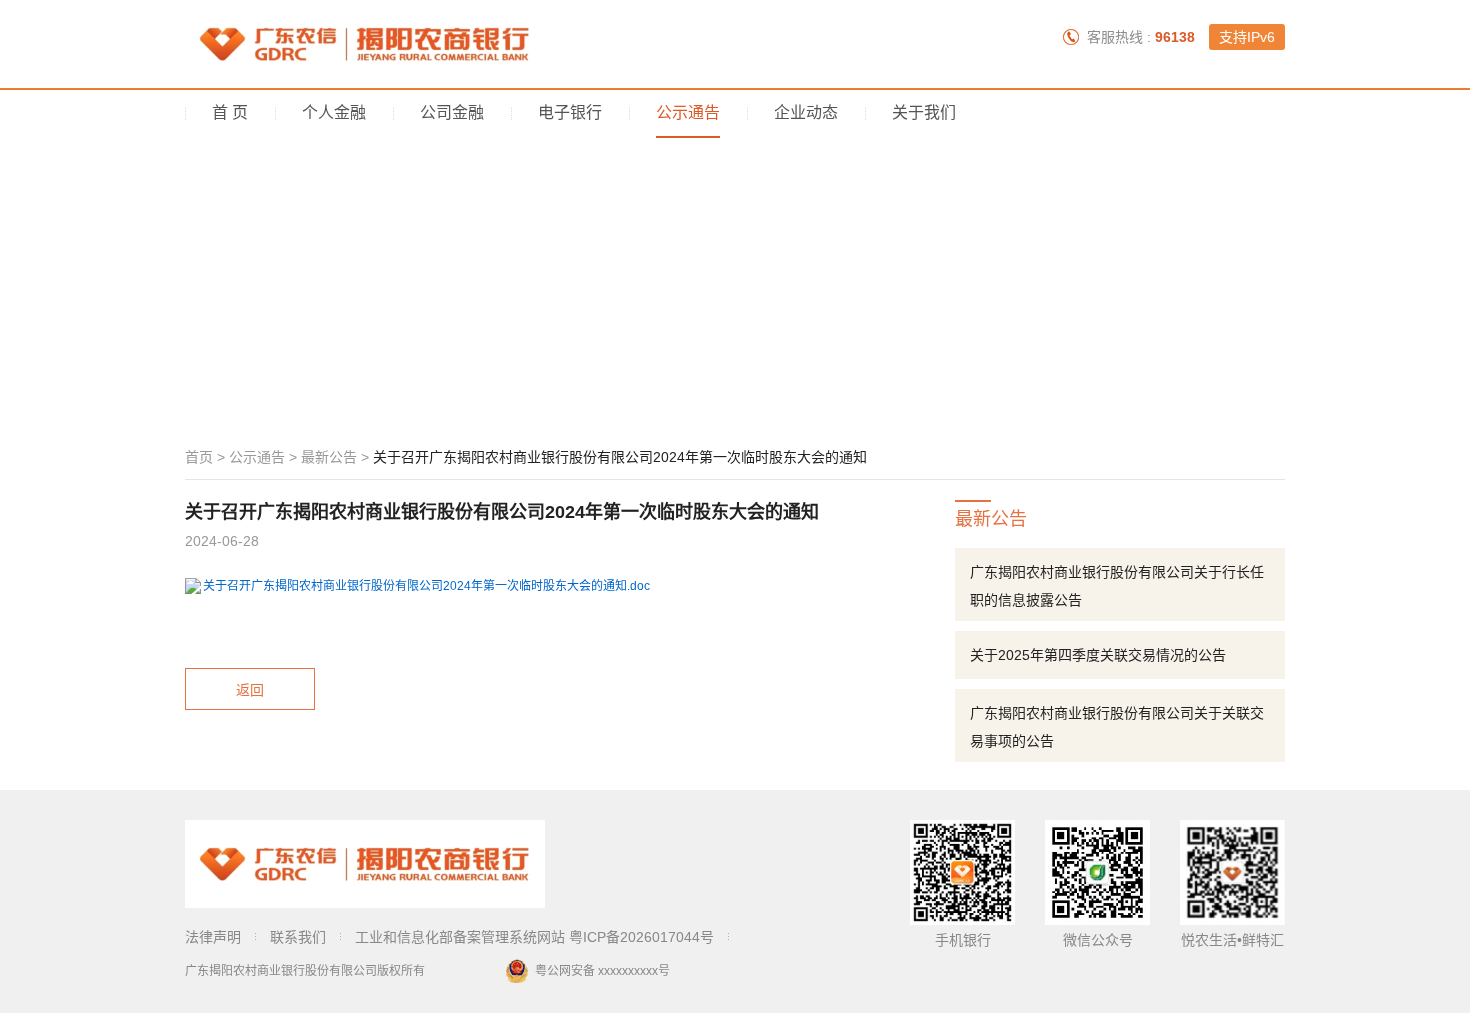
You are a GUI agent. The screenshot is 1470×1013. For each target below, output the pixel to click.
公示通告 (688, 112)
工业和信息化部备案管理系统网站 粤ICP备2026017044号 (534, 937)
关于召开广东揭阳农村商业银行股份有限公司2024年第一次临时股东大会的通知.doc (426, 586)
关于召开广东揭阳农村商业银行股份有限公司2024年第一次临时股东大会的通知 (620, 457)
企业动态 (806, 112)
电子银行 (570, 112)
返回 (250, 690)
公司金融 (452, 112)
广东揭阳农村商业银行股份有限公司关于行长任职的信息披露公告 (1117, 586)
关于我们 (924, 112)
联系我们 (298, 937)
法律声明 (213, 937)
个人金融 (334, 112)
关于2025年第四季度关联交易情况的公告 (1098, 655)
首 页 (230, 112)
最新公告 (329, 457)
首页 (199, 457)
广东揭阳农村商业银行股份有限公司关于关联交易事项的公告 (1117, 727)
